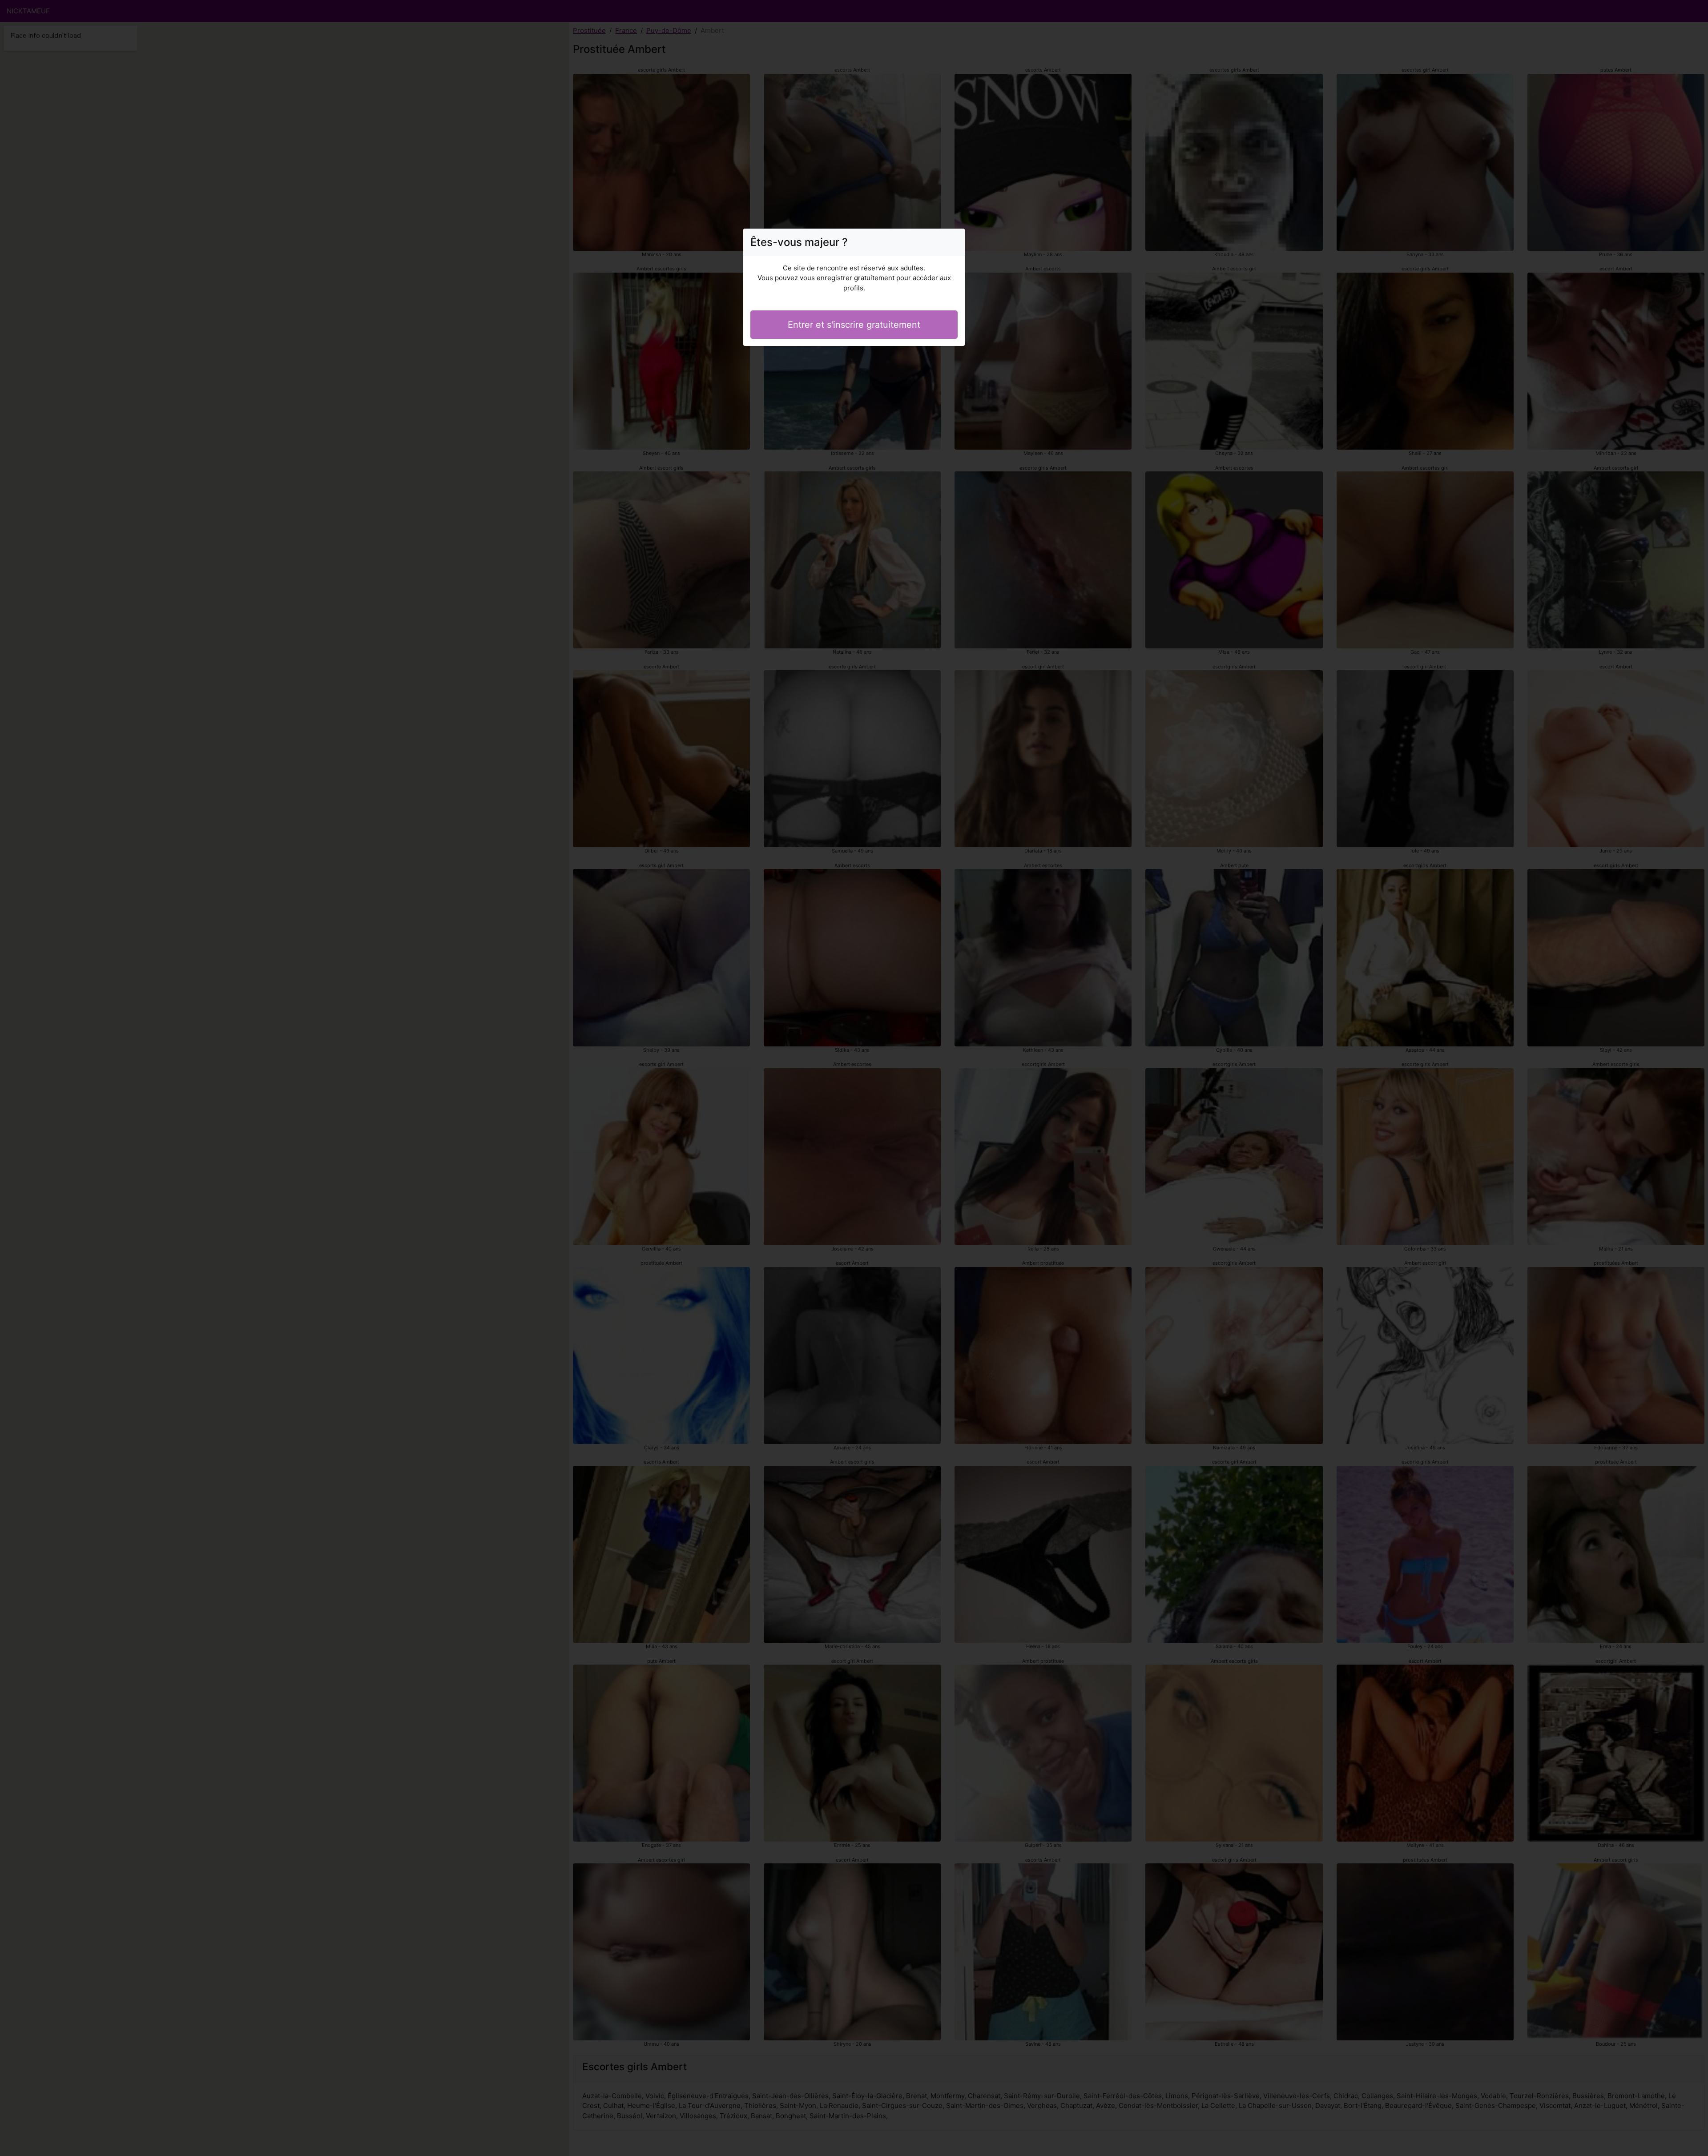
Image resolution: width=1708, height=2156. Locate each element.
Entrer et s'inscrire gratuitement (854, 325)
